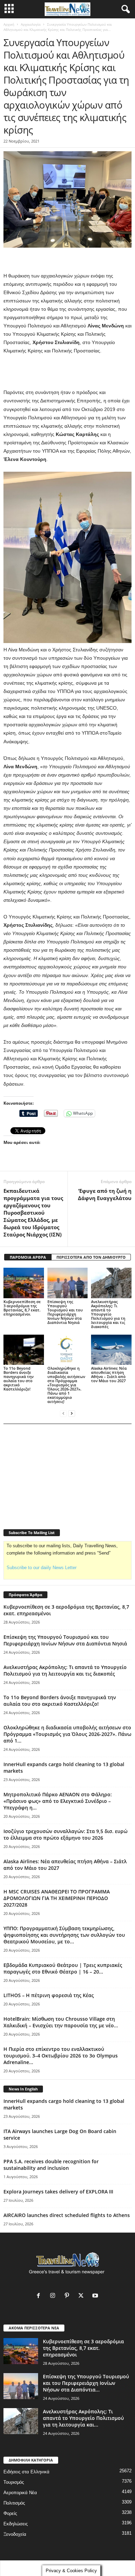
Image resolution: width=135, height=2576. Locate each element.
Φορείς (10, 2513)
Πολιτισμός (14, 2503)
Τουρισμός (14, 2482)
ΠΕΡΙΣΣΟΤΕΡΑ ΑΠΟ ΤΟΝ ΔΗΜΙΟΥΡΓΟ (91, 1257)
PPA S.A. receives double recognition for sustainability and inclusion (51, 2165)
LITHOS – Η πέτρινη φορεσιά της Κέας (49, 1995)
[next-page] (72, 1413)
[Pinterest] (68, 2296)
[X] (83, 2296)
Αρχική (9, 24)
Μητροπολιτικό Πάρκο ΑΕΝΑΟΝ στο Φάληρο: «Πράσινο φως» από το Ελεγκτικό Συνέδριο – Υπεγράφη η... (58, 1801)
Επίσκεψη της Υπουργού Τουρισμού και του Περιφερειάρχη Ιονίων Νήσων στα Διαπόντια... (86, 2383)
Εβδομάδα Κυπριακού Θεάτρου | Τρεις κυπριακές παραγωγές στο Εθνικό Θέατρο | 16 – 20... (63, 1968)
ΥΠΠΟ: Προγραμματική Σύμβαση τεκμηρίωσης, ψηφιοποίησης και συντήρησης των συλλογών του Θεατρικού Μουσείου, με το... (64, 1935)
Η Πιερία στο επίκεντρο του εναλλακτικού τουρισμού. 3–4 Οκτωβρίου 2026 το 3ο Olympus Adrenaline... (61, 2056)
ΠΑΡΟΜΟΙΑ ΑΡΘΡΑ (28, 1257)
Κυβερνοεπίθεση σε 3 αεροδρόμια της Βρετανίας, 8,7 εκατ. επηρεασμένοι (22, 1308)
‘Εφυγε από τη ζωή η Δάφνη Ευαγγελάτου (105, 1194)
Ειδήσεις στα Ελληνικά (26, 2472)
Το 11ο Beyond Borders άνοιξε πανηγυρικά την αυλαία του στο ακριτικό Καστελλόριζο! (19, 1379)
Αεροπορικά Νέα (20, 2493)
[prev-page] (63, 1413)
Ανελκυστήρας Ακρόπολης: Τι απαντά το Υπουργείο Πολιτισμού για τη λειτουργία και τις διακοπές (108, 1314)
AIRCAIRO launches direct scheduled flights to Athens (67, 2215)
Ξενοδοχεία (15, 2534)
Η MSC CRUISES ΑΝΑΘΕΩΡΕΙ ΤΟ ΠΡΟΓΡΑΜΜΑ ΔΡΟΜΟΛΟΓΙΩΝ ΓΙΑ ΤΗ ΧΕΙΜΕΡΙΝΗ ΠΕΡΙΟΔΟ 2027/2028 (57, 1898)
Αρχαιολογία (31, 24)
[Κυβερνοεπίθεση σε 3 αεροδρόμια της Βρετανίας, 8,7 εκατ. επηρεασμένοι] (24, 1283)
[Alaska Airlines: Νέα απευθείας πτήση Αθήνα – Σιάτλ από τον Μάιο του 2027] (111, 1350)
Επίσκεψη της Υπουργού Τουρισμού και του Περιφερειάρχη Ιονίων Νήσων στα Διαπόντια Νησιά (65, 1312)
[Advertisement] (67, 372)
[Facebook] (40, 2296)
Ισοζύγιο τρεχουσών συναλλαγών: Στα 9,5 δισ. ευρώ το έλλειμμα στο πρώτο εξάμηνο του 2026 (65, 1834)
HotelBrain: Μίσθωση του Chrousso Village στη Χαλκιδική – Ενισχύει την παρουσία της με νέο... (61, 2022)
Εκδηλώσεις (16, 2524)
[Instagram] (54, 2296)
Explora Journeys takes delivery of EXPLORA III (58, 2192)
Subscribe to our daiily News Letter (42, 1568)
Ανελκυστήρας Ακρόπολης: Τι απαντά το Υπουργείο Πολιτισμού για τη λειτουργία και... (83, 2418)
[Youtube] (96, 2296)
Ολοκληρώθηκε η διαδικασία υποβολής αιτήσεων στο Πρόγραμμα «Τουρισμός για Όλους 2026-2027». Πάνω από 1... (67, 1734)
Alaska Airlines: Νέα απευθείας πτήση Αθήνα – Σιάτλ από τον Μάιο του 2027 (109, 1374)
